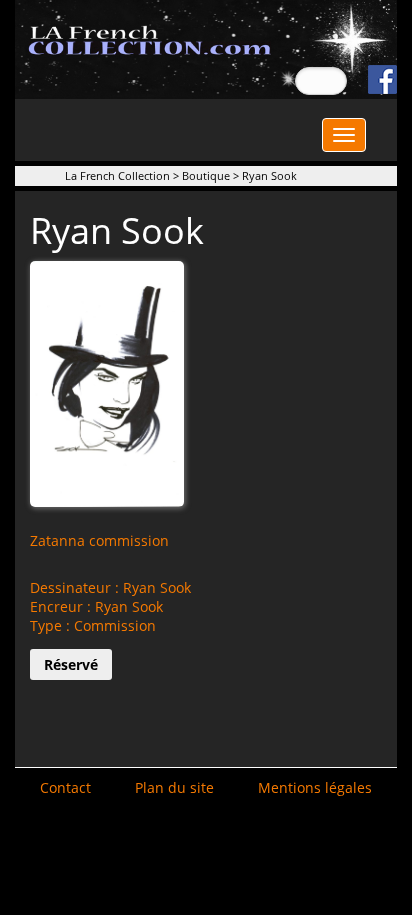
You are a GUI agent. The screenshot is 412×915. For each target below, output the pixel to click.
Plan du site (174, 787)
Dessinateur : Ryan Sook (110, 587)
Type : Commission (93, 625)
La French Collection (117, 175)
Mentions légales (315, 787)
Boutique (206, 175)
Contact (65, 787)
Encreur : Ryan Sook (96, 606)
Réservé (71, 664)
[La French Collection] (206, 47)
